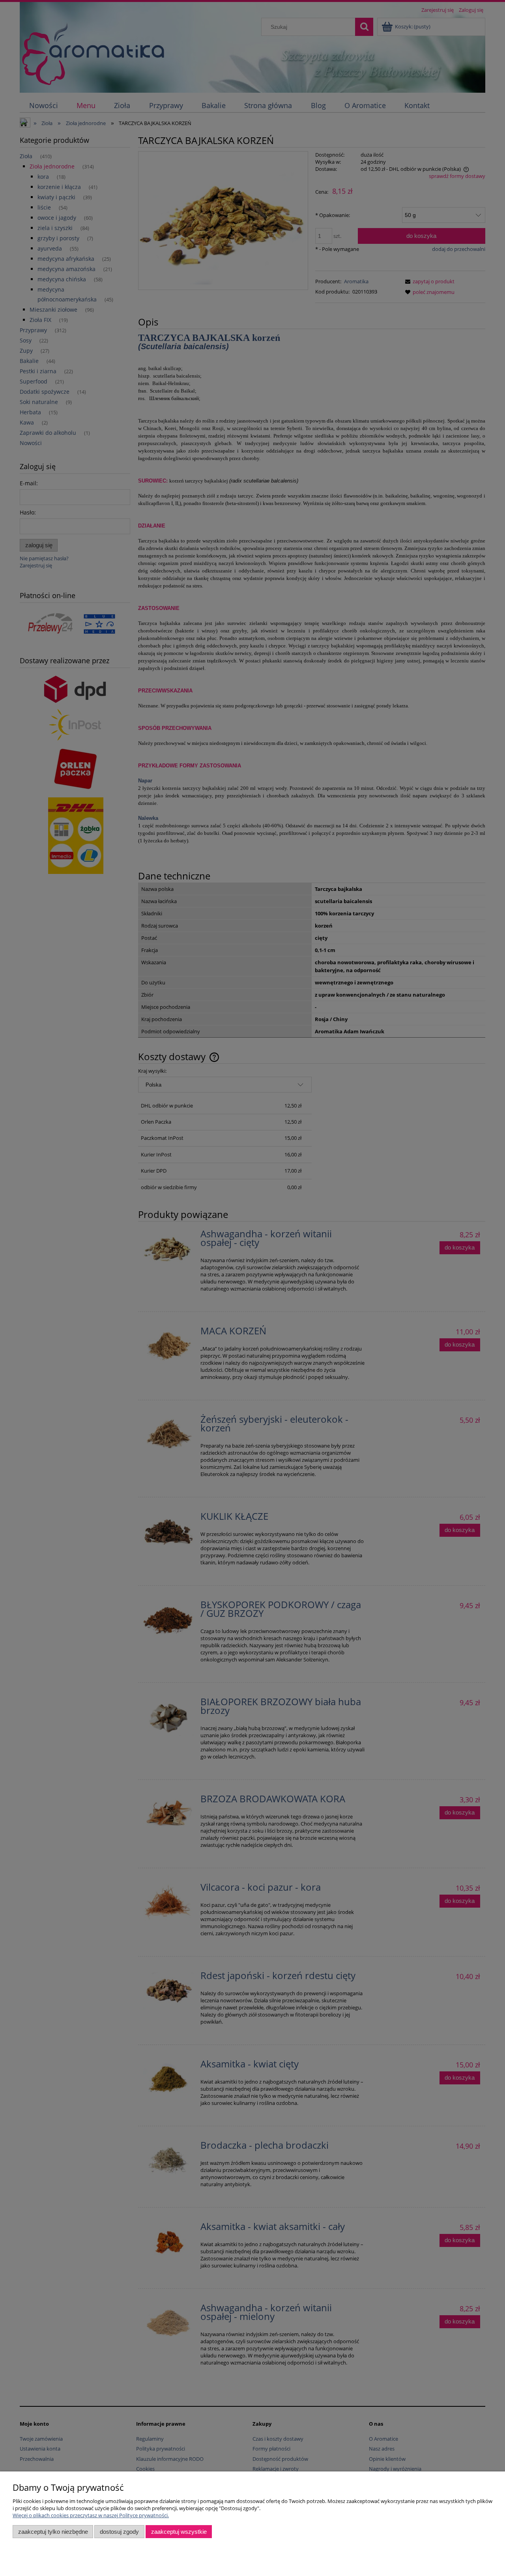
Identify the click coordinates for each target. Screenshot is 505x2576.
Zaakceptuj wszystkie (179, 2532)
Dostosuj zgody (119, 2532)
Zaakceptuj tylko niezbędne (53, 2532)
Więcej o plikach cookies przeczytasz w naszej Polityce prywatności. (91, 2515)
